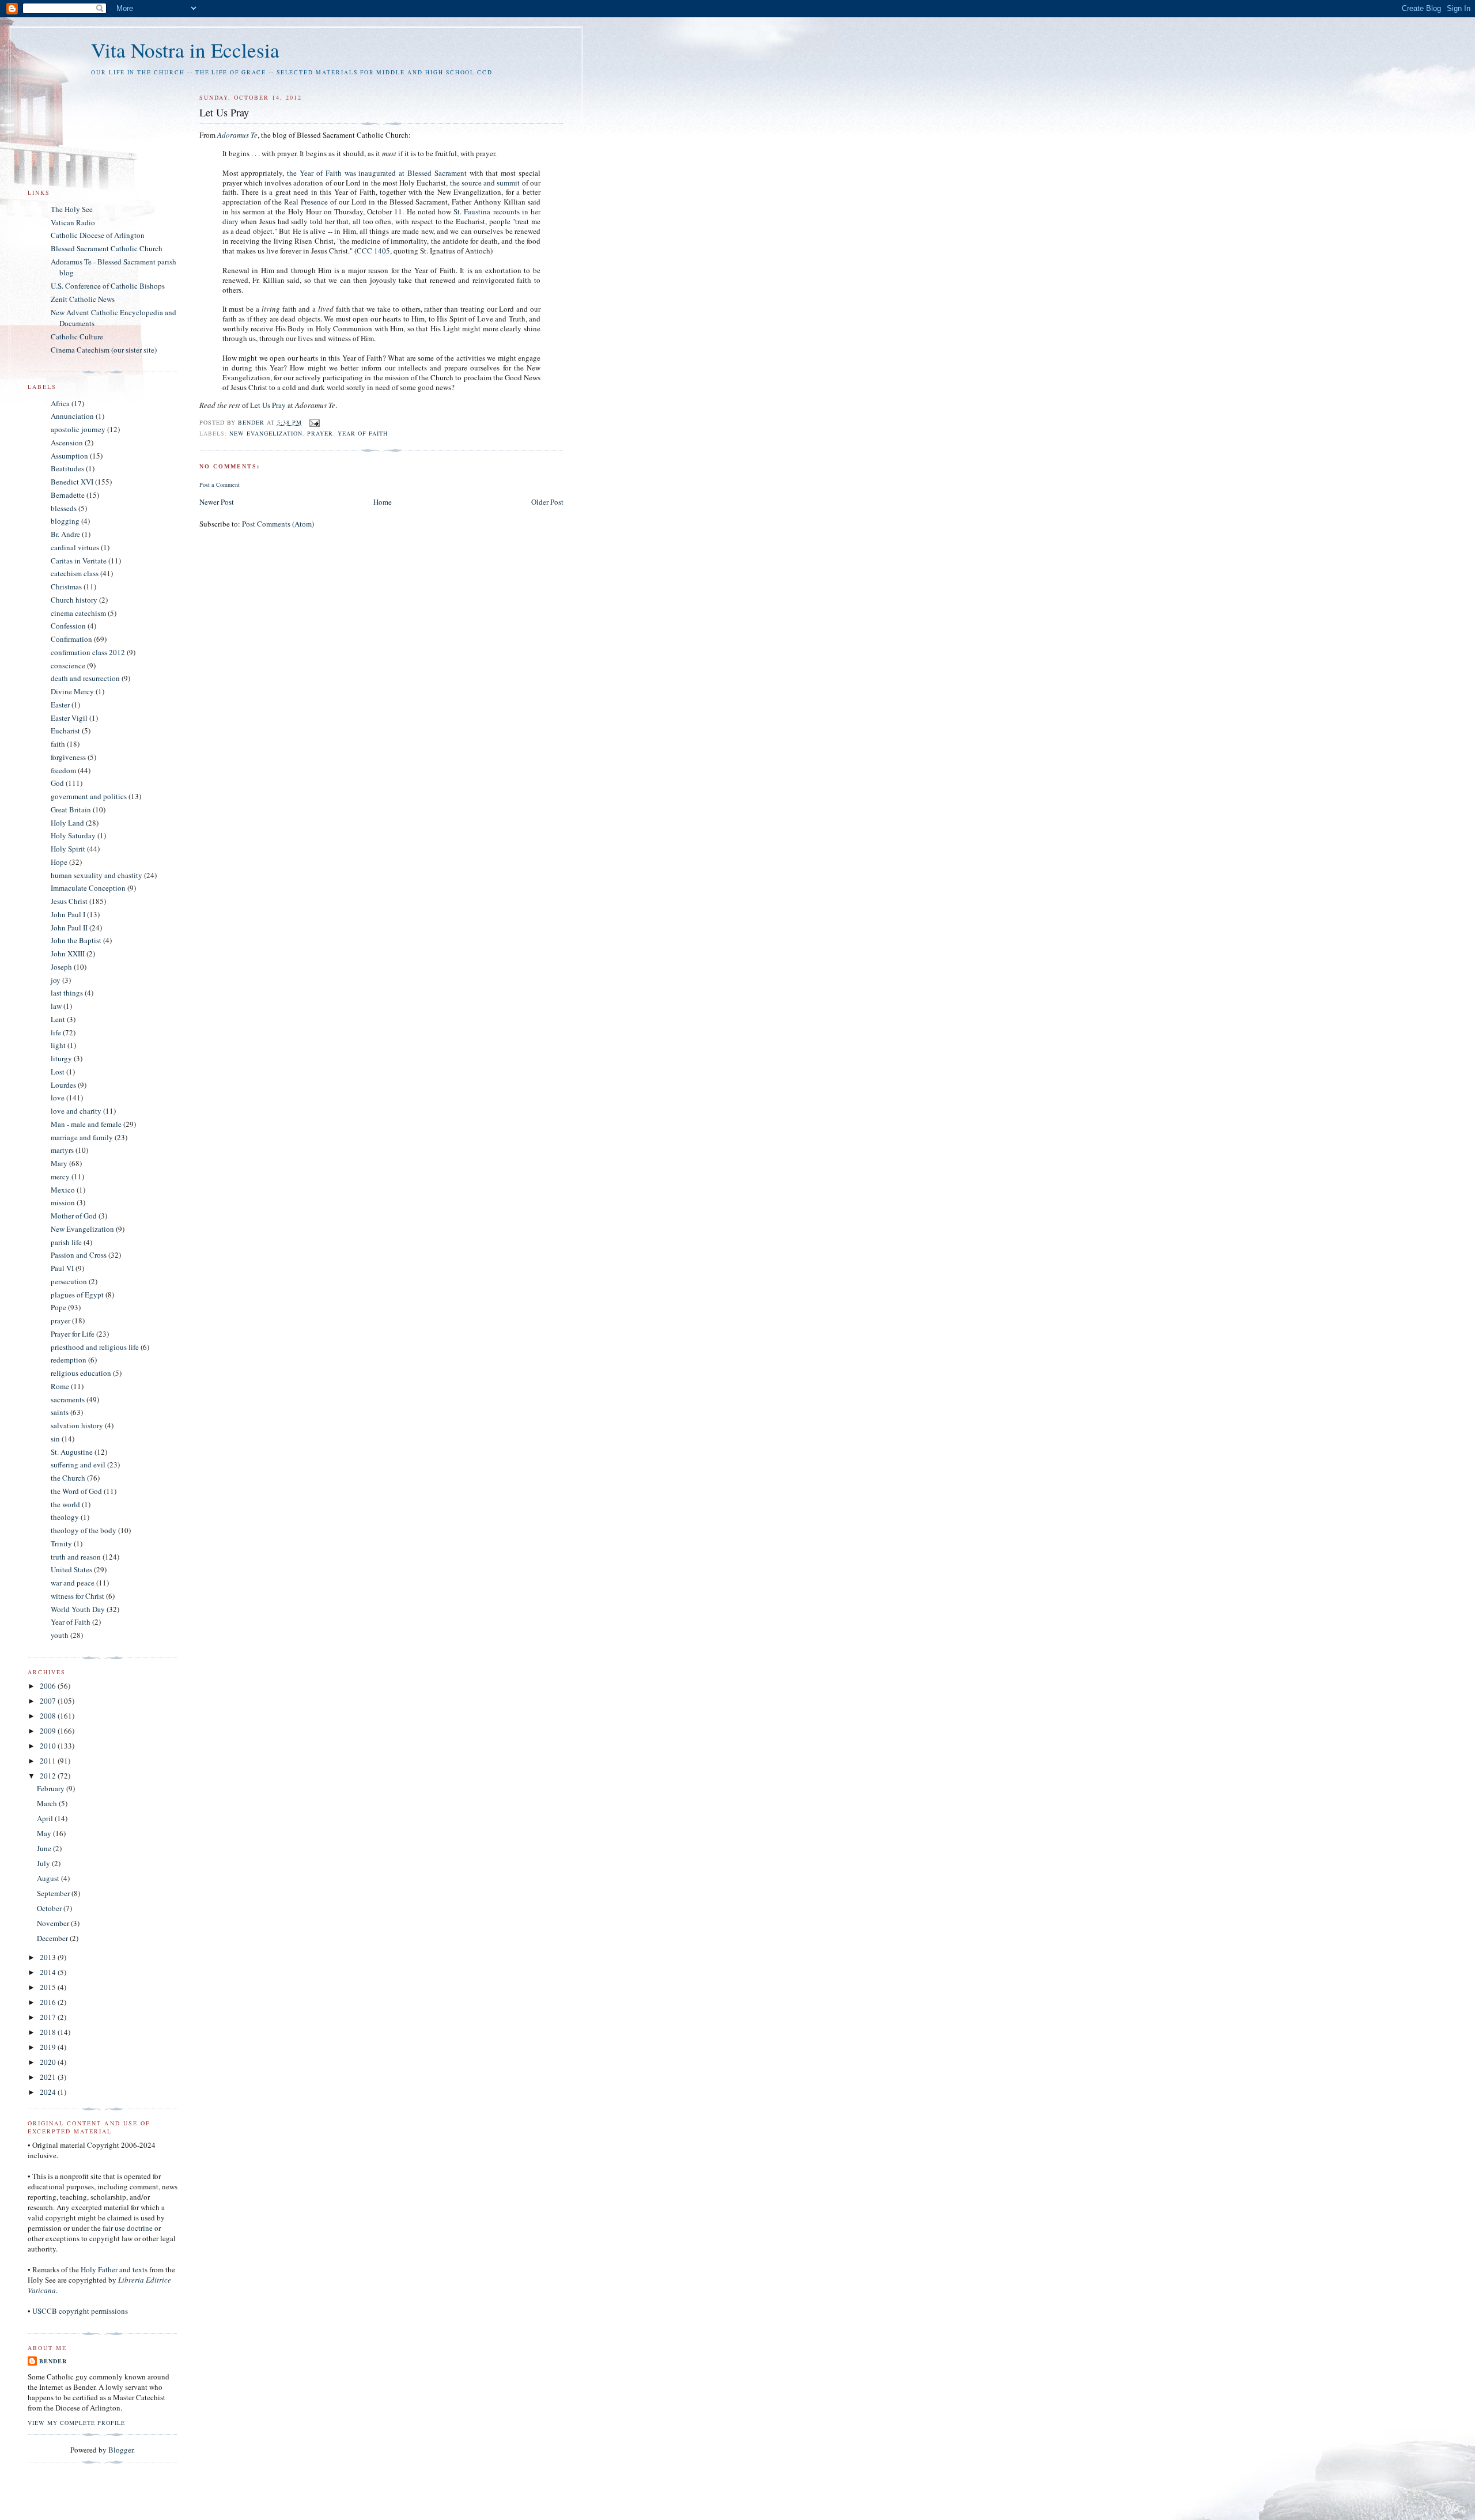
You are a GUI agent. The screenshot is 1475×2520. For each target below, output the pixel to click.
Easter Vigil (69, 718)
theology (65, 1517)
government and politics (89, 796)
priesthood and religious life (95, 1347)
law (56, 1006)
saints (60, 1412)
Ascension (67, 442)
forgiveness (68, 757)
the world (65, 1504)
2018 (49, 2032)
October (50, 1908)
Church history (74, 600)
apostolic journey (78, 429)
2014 (49, 1972)
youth (60, 1635)
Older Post (547, 502)
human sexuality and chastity (97, 875)
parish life (66, 1242)
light (58, 1045)
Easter (60, 705)
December (53, 1938)
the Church (68, 1478)
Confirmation (71, 639)
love (58, 1098)
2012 (49, 1776)
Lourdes (63, 1085)
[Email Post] (313, 422)
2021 (49, 2077)
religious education (81, 1373)
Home (383, 502)
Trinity (61, 1543)
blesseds (64, 508)
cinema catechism (78, 613)
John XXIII (68, 953)
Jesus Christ (69, 901)
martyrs (62, 1150)
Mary (59, 1163)
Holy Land (67, 823)
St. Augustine (72, 1452)
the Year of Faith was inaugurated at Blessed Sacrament (377, 173)
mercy (60, 1176)
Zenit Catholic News (83, 299)
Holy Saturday (73, 835)
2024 (49, 2092)
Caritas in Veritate (79, 561)
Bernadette (68, 495)
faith (58, 744)
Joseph (61, 967)
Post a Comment (220, 485)
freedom (63, 770)
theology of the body (84, 1530)
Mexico (63, 1190)
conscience (68, 665)
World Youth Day (78, 1609)
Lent (58, 1019)
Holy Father (99, 2269)
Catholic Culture (77, 336)
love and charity (76, 1111)
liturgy (61, 1058)
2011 (49, 1761)
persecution (69, 1281)
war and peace (73, 1583)
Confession (68, 626)
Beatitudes (67, 468)
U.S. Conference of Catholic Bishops (108, 286)
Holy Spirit (68, 849)
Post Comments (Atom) (278, 524)
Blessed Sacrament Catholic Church (107, 248)
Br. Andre (65, 534)
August (49, 1878)
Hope (59, 862)
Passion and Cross (79, 1255)
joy (56, 980)
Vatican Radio (73, 222)
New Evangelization (266, 433)
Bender (252, 422)
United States (71, 1569)
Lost (58, 1072)
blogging (65, 521)
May (45, 1833)
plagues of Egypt (77, 1295)
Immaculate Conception (88, 888)
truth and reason (76, 1557)
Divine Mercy (72, 691)
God (57, 783)
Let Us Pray (268, 405)
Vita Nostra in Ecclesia (185, 50)
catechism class (75, 573)
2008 (49, 1716)
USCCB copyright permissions (80, 2311)
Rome (60, 1386)
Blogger (121, 2450)
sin (55, 1439)
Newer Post (217, 502)
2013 (49, 1957)
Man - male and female (86, 1124)
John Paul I (68, 914)
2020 (49, 2062)
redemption (69, 1360)
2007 (49, 1701)
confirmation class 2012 (88, 652)
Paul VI (62, 1268)
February (52, 1788)
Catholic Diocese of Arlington (98, 235)
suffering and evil (78, 1465)
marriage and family (82, 1137)
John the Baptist (76, 940)
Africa (60, 403)
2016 (49, 2002)
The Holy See (72, 209)
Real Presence (306, 202)
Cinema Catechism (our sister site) (104, 350)
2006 (49, 1686)
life (56, 1032)
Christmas (66, 587)
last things (67, 993)
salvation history (77, 1425)
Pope (58, 1307)
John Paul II (69, 928)
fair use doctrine (128, 2228)
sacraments (68, 1399)
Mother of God (74, 1216)
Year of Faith (363, 433)
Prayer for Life (73, 1334)
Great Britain (71, 809)
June (45, 1848)
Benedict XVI (72, 482)
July (44, 1863)
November (54, 1923)
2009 (49, 1731)
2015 (49, 1987)
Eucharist (65, 731)
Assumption (69, 456)
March (48, 1803)
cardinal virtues (75, 547)
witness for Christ (77, 1596)
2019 (49, 2047)
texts (140, 2269)
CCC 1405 (373, 251)
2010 (49, 1746)
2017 (49, 2017)
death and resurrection (85, 678)
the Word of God (76, 1491)
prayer (320, 433)
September (54, 1893)
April (46, 1818)
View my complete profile (76, 2423)
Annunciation (72, 416)
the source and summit (485, 183)
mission (63, 1202)
